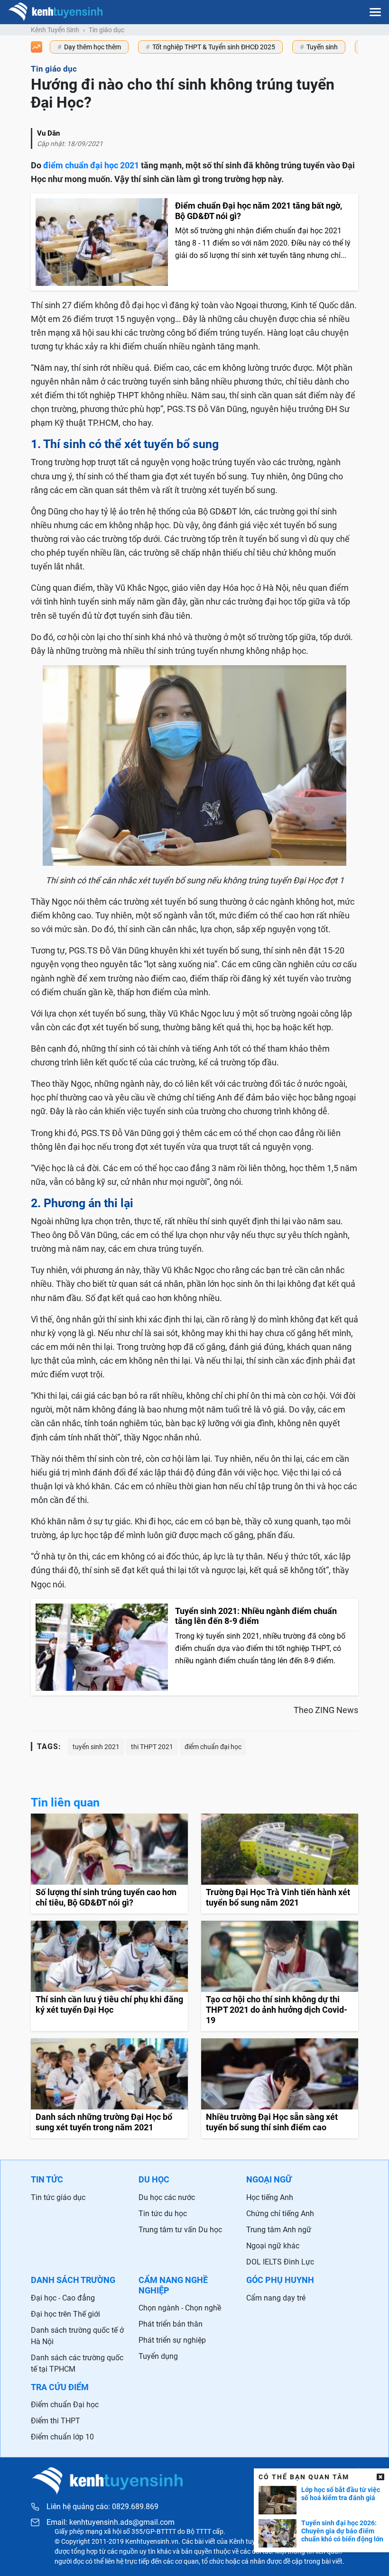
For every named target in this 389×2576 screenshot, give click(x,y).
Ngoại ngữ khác (273, 2246)
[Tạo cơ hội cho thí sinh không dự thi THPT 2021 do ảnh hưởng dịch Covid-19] (280, 1976)
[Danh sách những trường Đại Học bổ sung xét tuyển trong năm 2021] (109, 2088)
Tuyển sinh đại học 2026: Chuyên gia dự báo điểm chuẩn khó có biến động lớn (342, 2531)
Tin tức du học (163, 2214)
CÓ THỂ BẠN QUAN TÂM (304, 2477)
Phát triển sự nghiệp (172, 2340)
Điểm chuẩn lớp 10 (62, 2437)
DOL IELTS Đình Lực (280, 2262)
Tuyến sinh (322, 47)
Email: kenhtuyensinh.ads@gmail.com (111, 2522)
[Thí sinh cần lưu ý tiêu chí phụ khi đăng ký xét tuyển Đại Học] (109, 1976)
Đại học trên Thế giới (65, 2314)
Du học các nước (167, 2197)
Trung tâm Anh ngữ (279, 2230)
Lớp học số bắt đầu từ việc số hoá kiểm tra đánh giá (341, 2494)
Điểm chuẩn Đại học (65, 2405)
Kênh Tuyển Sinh (55, 30)
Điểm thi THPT (56, 2421)
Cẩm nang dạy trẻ (276, 2298)
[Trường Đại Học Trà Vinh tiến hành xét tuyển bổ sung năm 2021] (280, 1864)
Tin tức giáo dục (58, 2197)
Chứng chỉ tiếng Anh (280, 2214)
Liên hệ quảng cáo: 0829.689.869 (102, 2507)
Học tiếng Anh (270, 2197)
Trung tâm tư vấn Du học (180, 2230)
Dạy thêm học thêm (93, 47)
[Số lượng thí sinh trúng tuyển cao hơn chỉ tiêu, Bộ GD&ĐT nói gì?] (109, 1864)
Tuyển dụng (158, 2356)
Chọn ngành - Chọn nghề (180, 2308)
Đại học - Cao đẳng (63, 2298)
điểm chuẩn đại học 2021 (91, 165)
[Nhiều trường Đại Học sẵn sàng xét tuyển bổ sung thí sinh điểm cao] (280, 2088)
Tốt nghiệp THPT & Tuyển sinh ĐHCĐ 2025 (214, 47)
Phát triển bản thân (171, 2324)
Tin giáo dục (107, 30)
